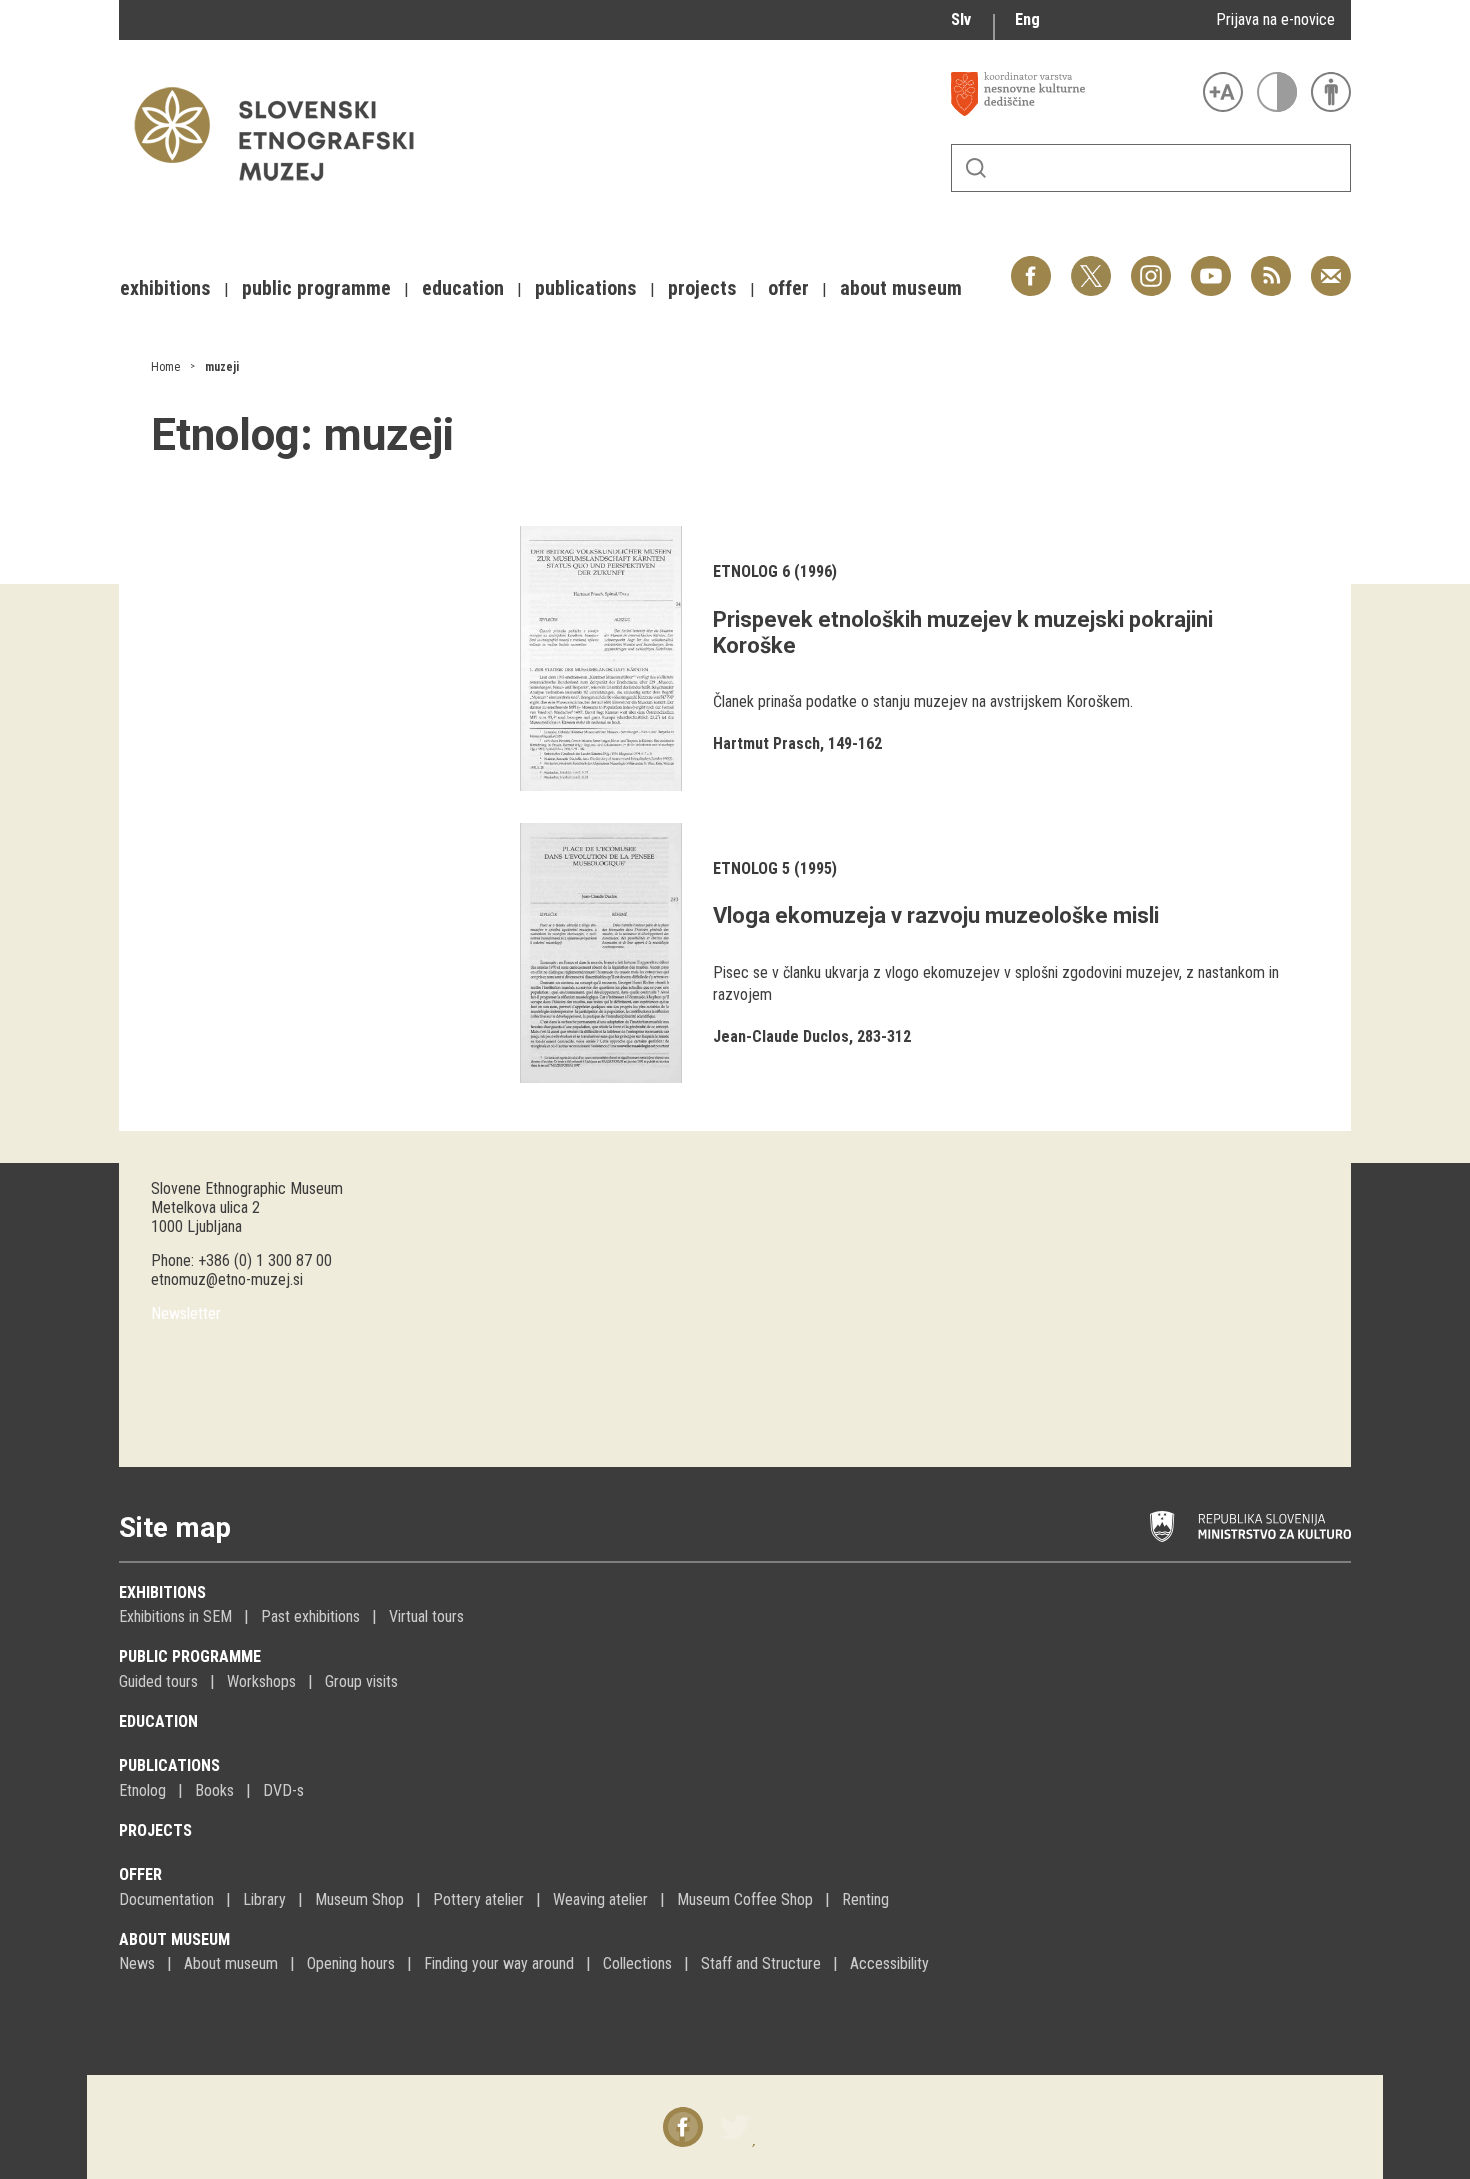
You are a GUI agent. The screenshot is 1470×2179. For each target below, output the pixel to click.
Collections (637, 1963)
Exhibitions (162, 1592)
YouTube (1211, 265)
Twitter (1091, 265)
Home (165, 367)
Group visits (361, 1681)
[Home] (284, 190)
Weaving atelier (600, 1899)
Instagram (1151, 265)
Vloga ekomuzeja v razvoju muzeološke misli (936, 915)
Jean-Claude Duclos (781, 1036)
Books (214, 1790)
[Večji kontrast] (1277, 92)
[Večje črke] (1223, 92)
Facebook (1031, 265)
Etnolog (142, 1790)
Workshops (261, 1681)
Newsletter (186, 1313)
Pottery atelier (478, 1899)
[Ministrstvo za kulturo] (1250, 1527)
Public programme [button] (316, 288)
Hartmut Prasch (766, 743)
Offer (140, 1874)
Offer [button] (788, 288)
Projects (155, 1830)
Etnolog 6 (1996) (775, 571)
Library (264, 1899)
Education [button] (463, 288)
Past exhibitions (310, 1616)
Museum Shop (359, 1899)
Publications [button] (586, 288)
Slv (961, 19)
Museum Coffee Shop (745, 1899)
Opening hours (351, 1963)
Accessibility (889, 1963)
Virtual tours (426, 1616)
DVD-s (283, 1790)
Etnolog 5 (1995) (775, 868)
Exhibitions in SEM (175, 1616)
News (137, 1963)
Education (158, 1721)
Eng (1027, 19)
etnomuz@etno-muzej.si (227, 1279)
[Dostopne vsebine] (1331, 92)
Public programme (190, 1656)
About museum (174, 1939)
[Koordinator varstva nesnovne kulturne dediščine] (1072, 94)
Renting (865, 1899)
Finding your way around (499, 1963)
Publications (169, 1765)
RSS (1266, 265)
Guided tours (158, 1681)
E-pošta (1331, 265)
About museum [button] (901, 288)
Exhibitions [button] (165, 288)
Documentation (166, 1899)
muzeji (222, 367)
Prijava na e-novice (1275, 19)
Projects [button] (702, 288)
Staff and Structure (761, 1963)
